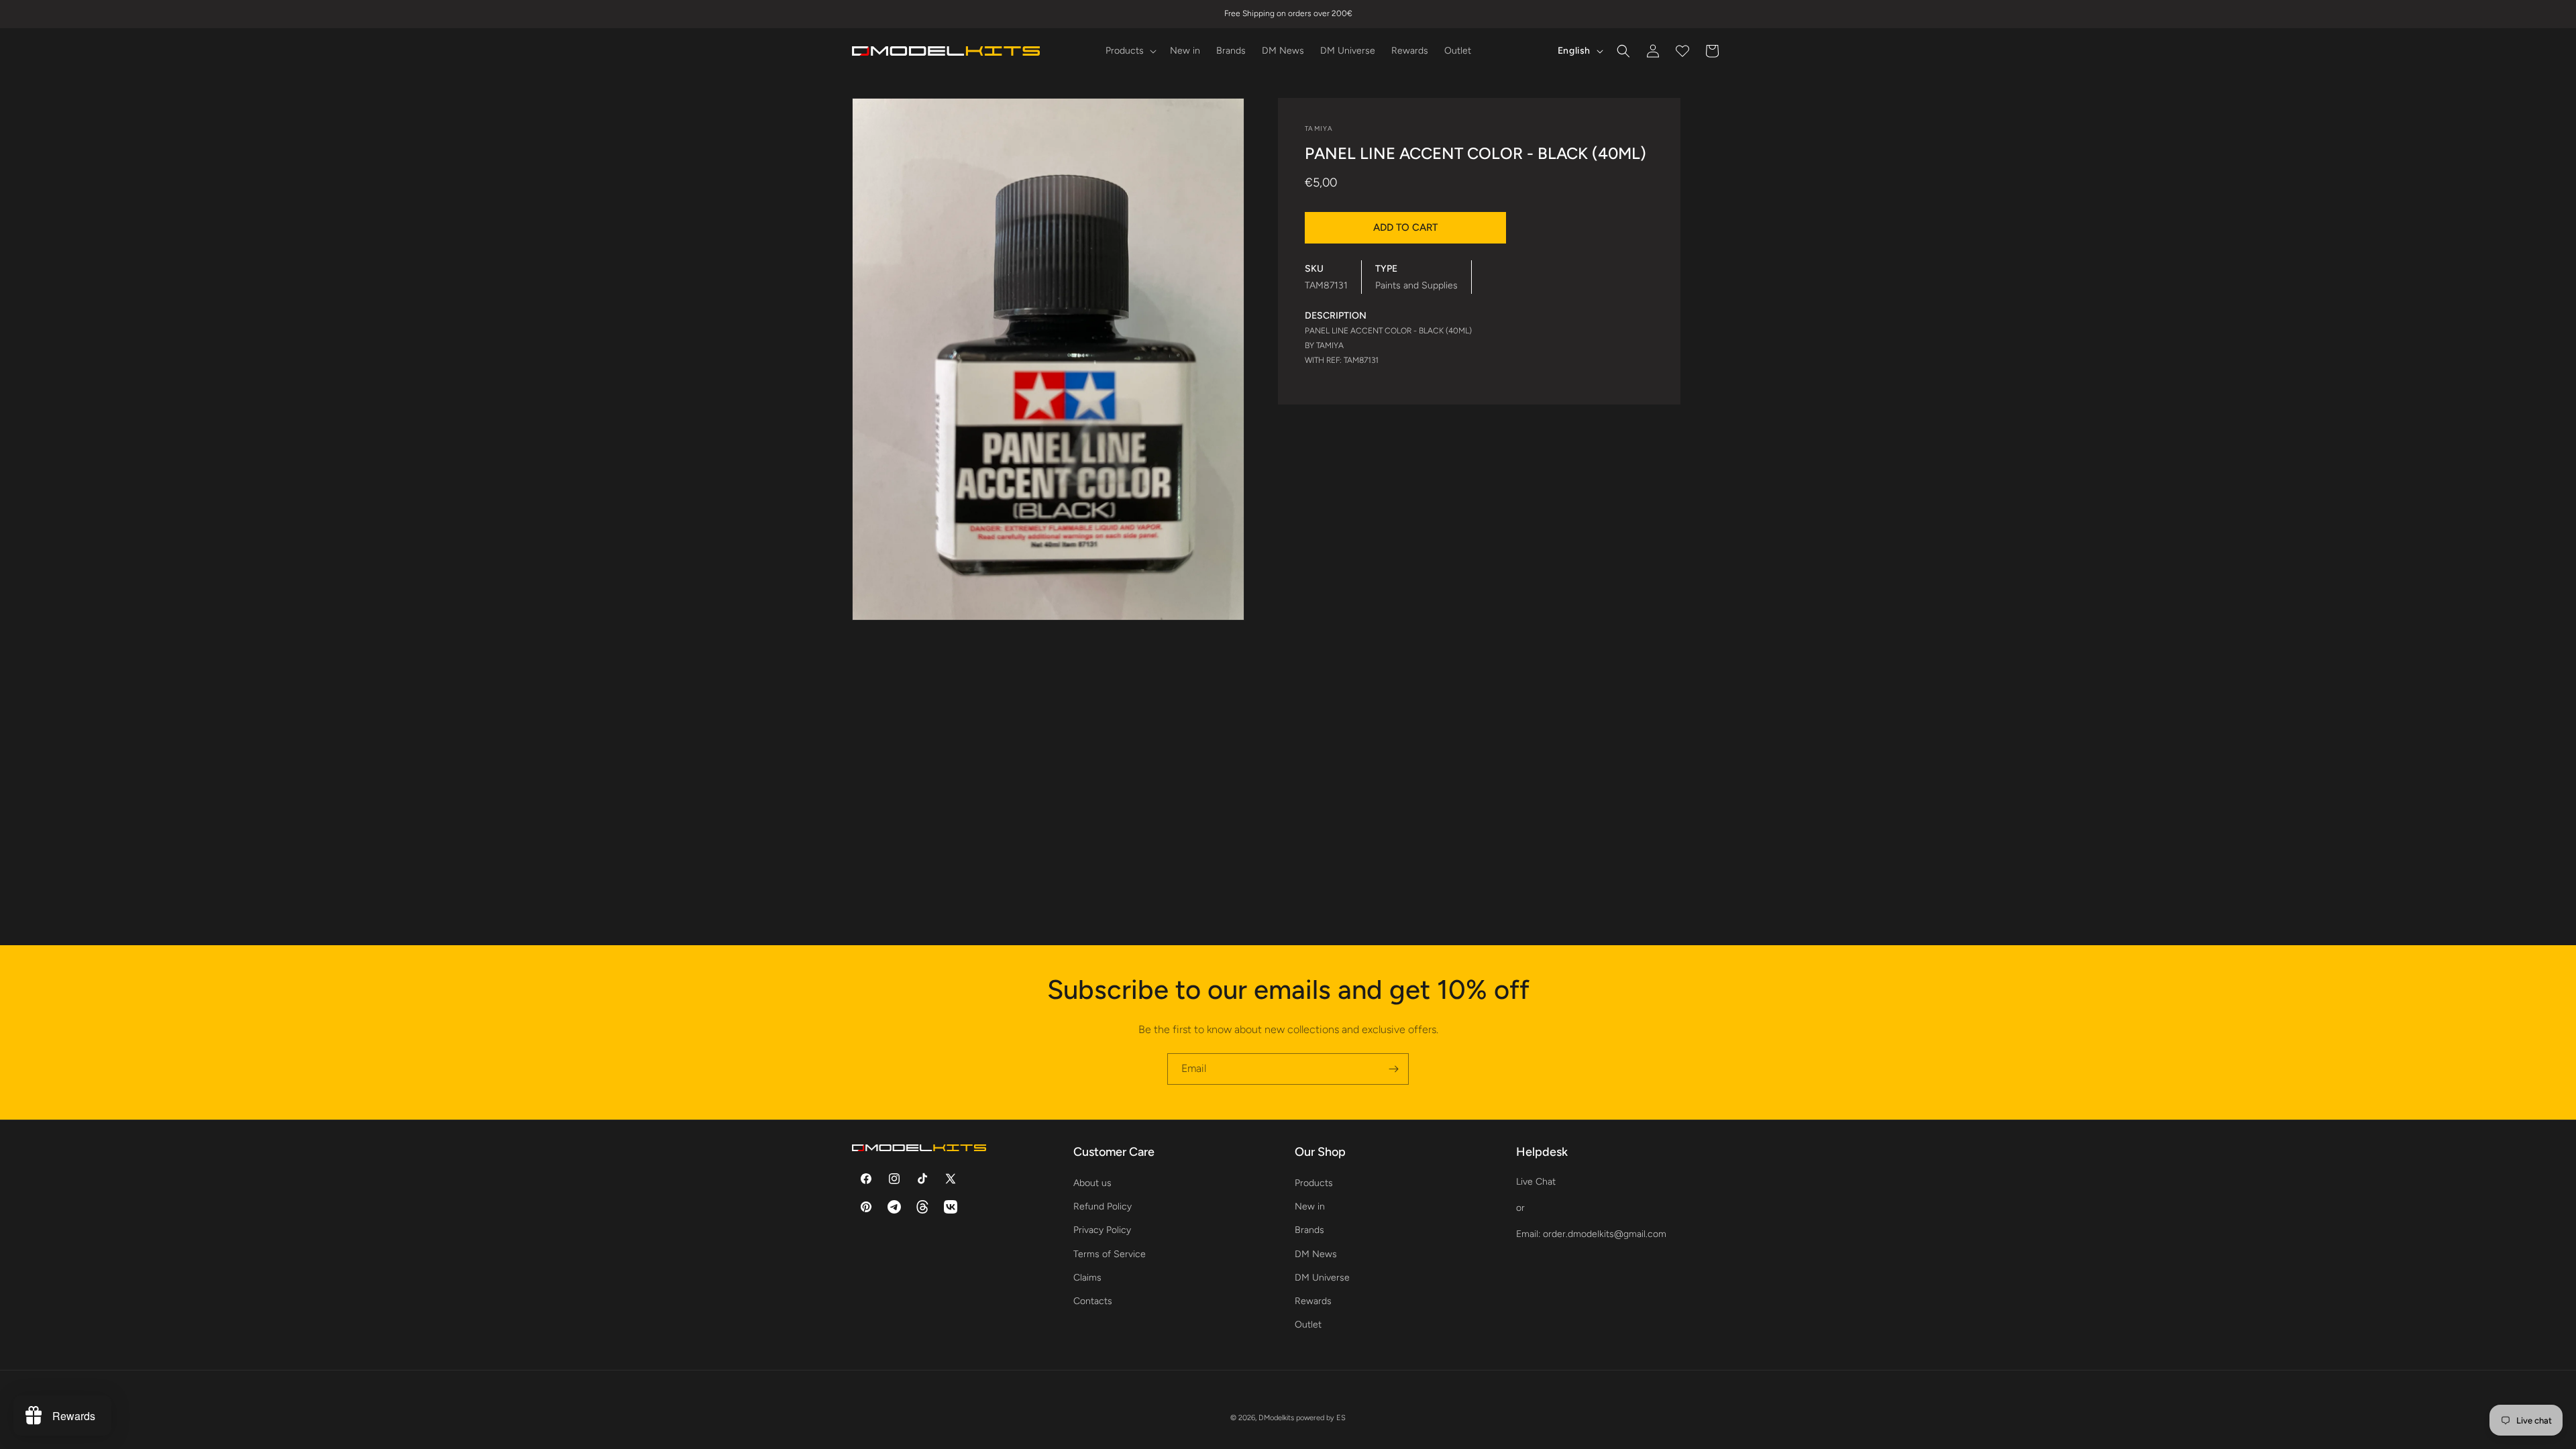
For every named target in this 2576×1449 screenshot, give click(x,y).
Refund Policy (1103, 1206)
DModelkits (1276, 1418)
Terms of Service (1110, 1254)
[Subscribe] (1393, 1069)
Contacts (1093, 1301)
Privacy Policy (1102, 1230)
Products (1314, 1183)
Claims (1087, 1278)
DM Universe (1322, 1278)
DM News (1316, 1254)
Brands (1309, 1230)
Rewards (1313, 1301)
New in (1310, 1206)
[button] (1130, 51)
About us (1092, 1183)
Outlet (1308, 1325)
